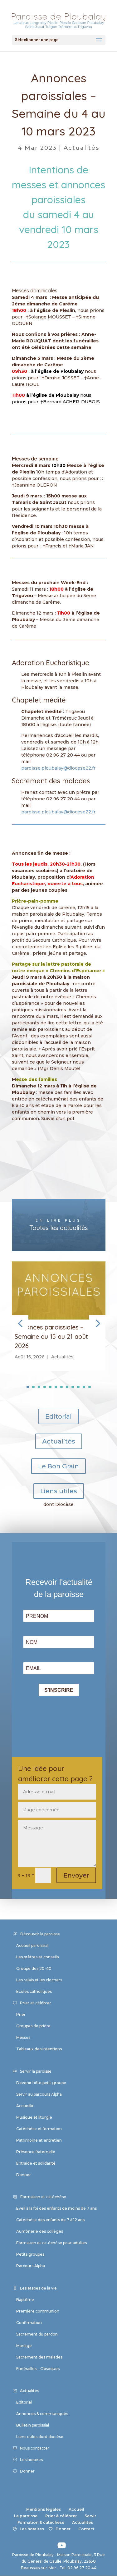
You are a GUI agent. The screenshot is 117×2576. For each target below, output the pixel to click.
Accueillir (25, 2106)
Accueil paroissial (32, 1945)
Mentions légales (44, 2509)
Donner (24, 2175)
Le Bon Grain (58, 1466)
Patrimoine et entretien (39, 2140)
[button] (97, 1323)
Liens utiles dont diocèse (40, 2437)
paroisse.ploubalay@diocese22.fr (58, 768)
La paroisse (26, 2516)
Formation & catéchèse (41, 2522)
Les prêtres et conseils (37, 1957)
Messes (23, 2037)
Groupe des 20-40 (34, 1968)
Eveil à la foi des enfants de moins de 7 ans (56, 2208)
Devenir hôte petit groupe (41, 2083)
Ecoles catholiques (34, 1991)
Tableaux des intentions (39, 2049)
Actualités (81, 148)
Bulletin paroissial (33, 2425)
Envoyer (76, 1875)
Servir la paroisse (36, 2071)
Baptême (25, 2300)
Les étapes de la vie (38, 2288)
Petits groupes (30, 2254)
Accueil (76, 2509)
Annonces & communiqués (42, 2414)
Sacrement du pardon (37, 2334)
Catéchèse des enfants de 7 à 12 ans (50, 2220)
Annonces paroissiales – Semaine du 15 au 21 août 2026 (51, 1336)
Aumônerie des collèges (40, 2231)
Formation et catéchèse (43, 2197)
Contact (86, 2529)
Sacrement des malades (39, 2357)
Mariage (24, 2346)
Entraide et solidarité (36, 2163)
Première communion (38, 2311)
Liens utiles (59, 1491)
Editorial (58, 1416)
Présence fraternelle (36, 2152)
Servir (90, 2516)
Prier (21, 2014)
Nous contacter (35, 2448)
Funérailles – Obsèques (38, 2369)
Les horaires (31, 2460)
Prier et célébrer (36, 2003)
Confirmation (29, 2323)
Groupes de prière (33, 2026)
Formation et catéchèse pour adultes (51, 2243)
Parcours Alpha (31, 2266)
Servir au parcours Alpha (39, 2094)
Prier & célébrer (61, 2516)
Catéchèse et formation (39, 2129)
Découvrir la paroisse (40, 1934)
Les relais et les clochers (39, 1980)
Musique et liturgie (34, 2117)
